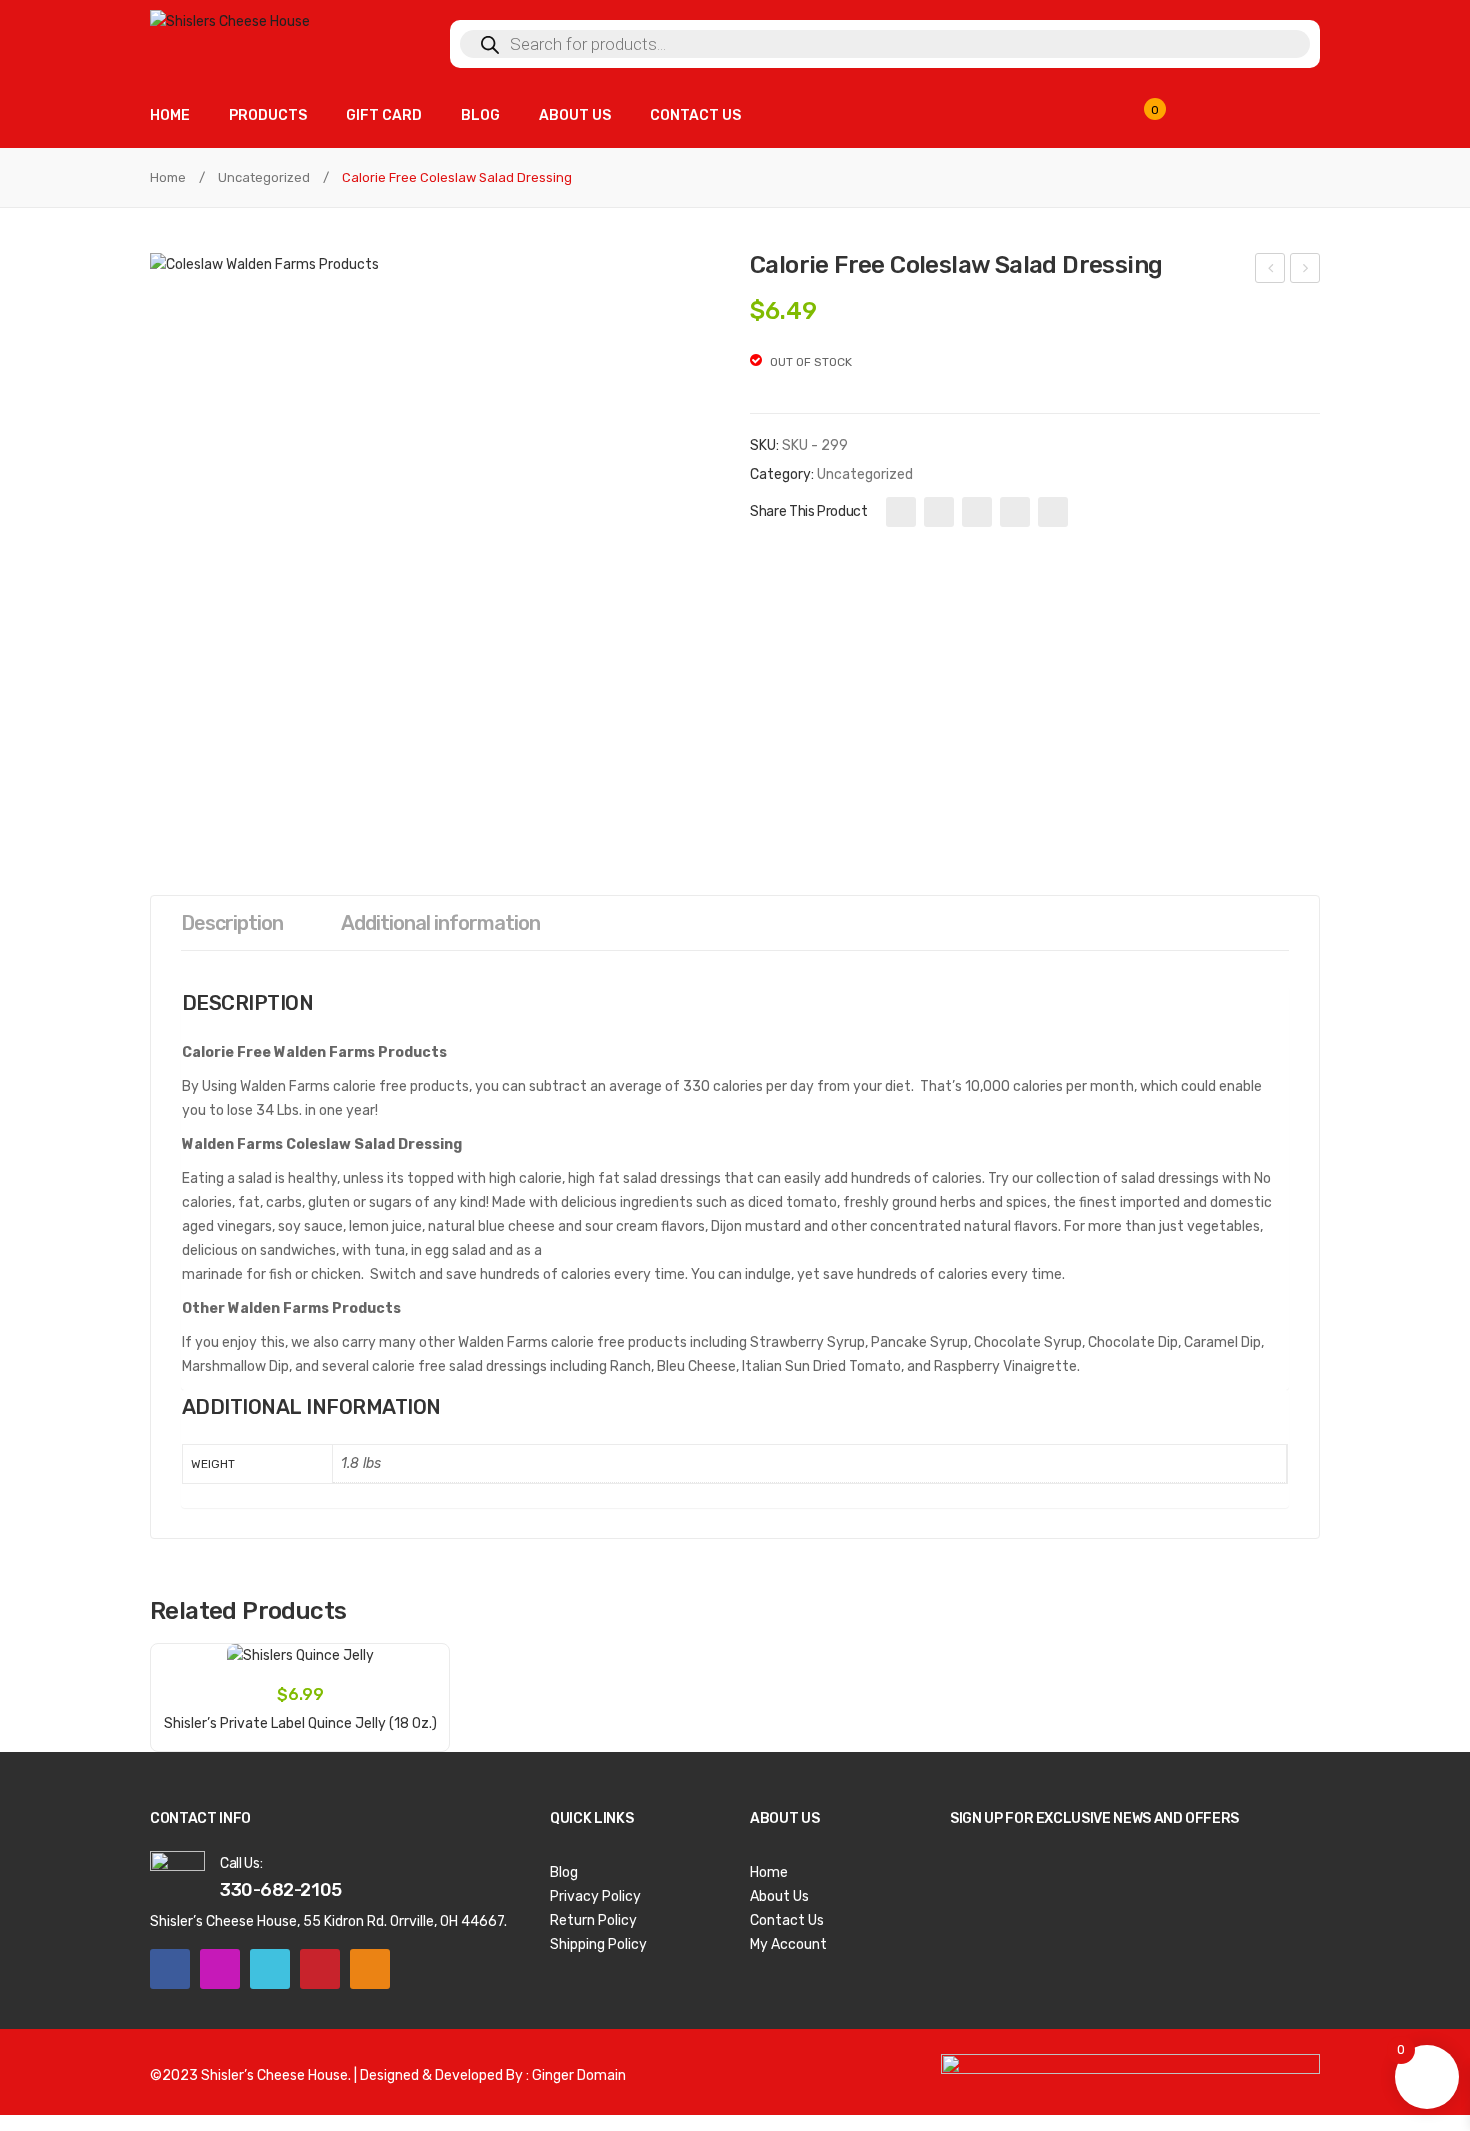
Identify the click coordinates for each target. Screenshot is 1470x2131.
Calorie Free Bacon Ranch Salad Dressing (1270, 271)
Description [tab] (232, 923)
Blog (564, 1872)
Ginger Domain (579, 2075)
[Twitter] (939, 512)
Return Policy (593, 1920)
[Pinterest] (977, 512)
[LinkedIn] (1053, 512)
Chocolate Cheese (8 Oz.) (1306, 271)
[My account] (1290, 118)
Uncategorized (264, 177)
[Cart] (1230, 118)
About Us (779, 1896)
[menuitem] (170, 115)
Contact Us (787, 1920)
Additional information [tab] (440, 923)
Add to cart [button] (300, 1712)
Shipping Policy (598, 1944)
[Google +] (1015, 512)
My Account (788, 1944)
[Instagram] (220, 1969)
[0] (1167, 118)
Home (168, 177)
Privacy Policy (595, 1896)
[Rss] (370, 1969)
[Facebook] (901, 512)
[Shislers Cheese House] (230, 21)
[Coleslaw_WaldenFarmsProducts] (435, 539)
